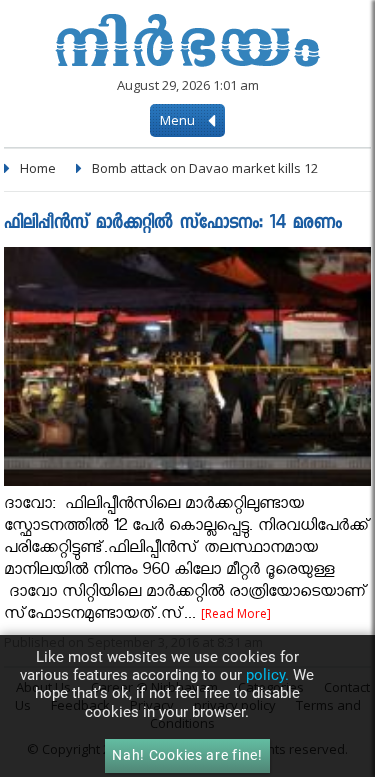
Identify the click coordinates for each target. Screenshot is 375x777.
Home (38, 168)
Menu (179, 120)
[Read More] (236, 613)
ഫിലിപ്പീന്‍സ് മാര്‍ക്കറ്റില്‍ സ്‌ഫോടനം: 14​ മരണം (173, 224)
